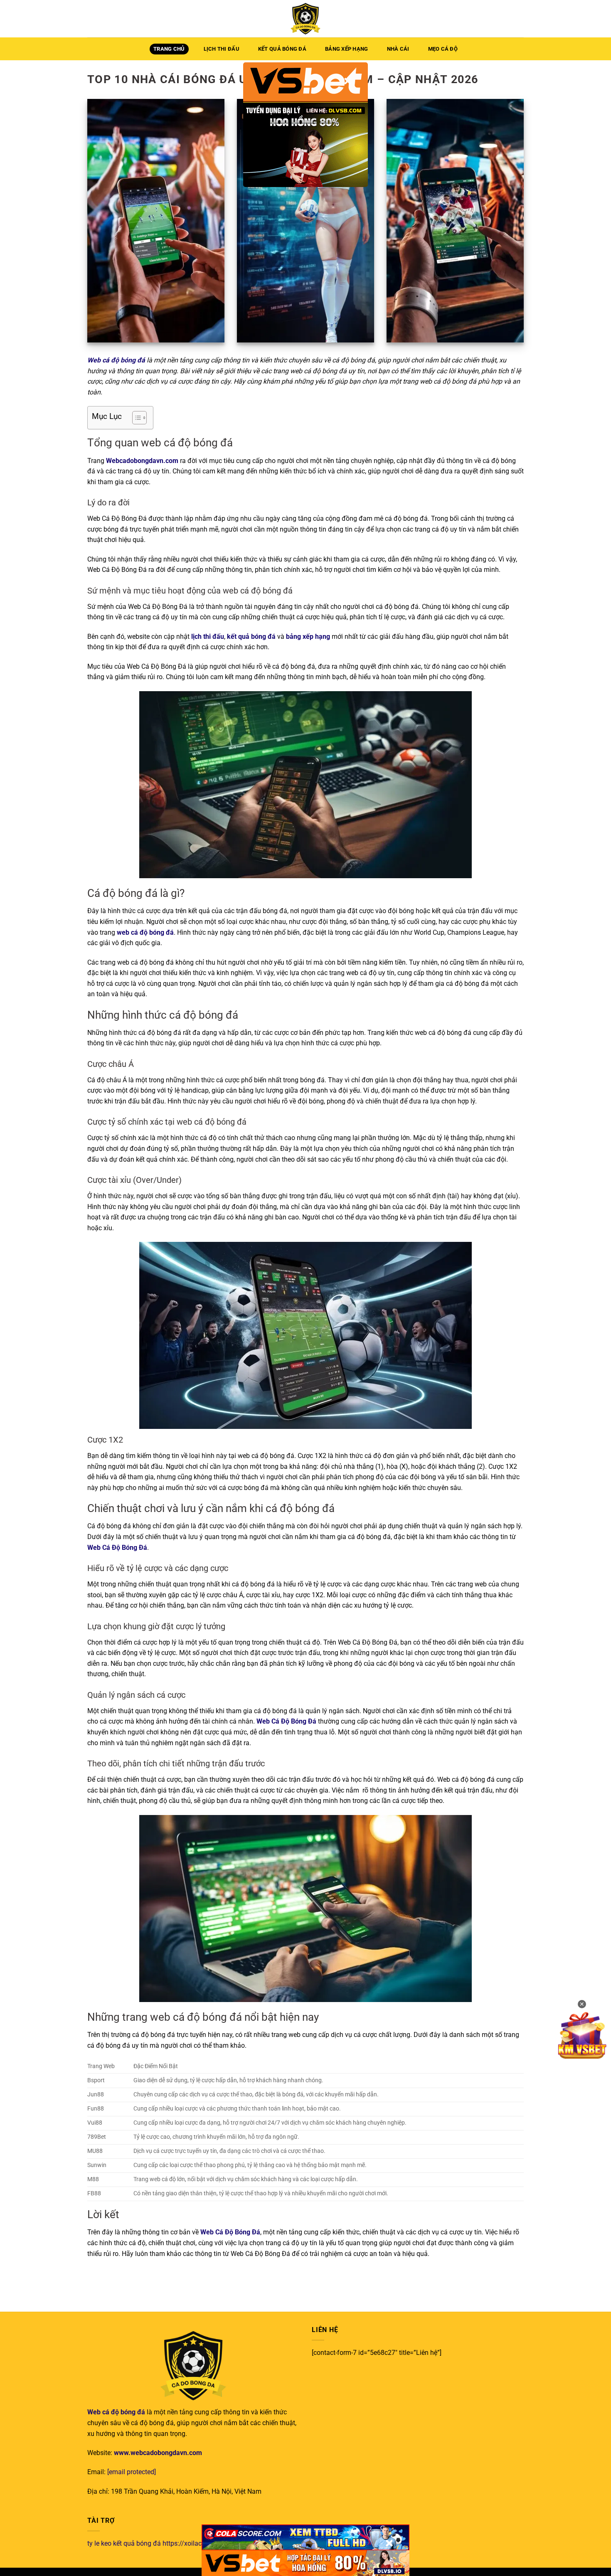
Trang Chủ (169, 49)
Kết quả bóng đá (282, 49)
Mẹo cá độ (443, 49)
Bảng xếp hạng (346, 49)
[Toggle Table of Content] (135, 418)
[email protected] (132, 2472)
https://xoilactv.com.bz (196, 2543)
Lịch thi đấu (222, 49)
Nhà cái (398, 49)
